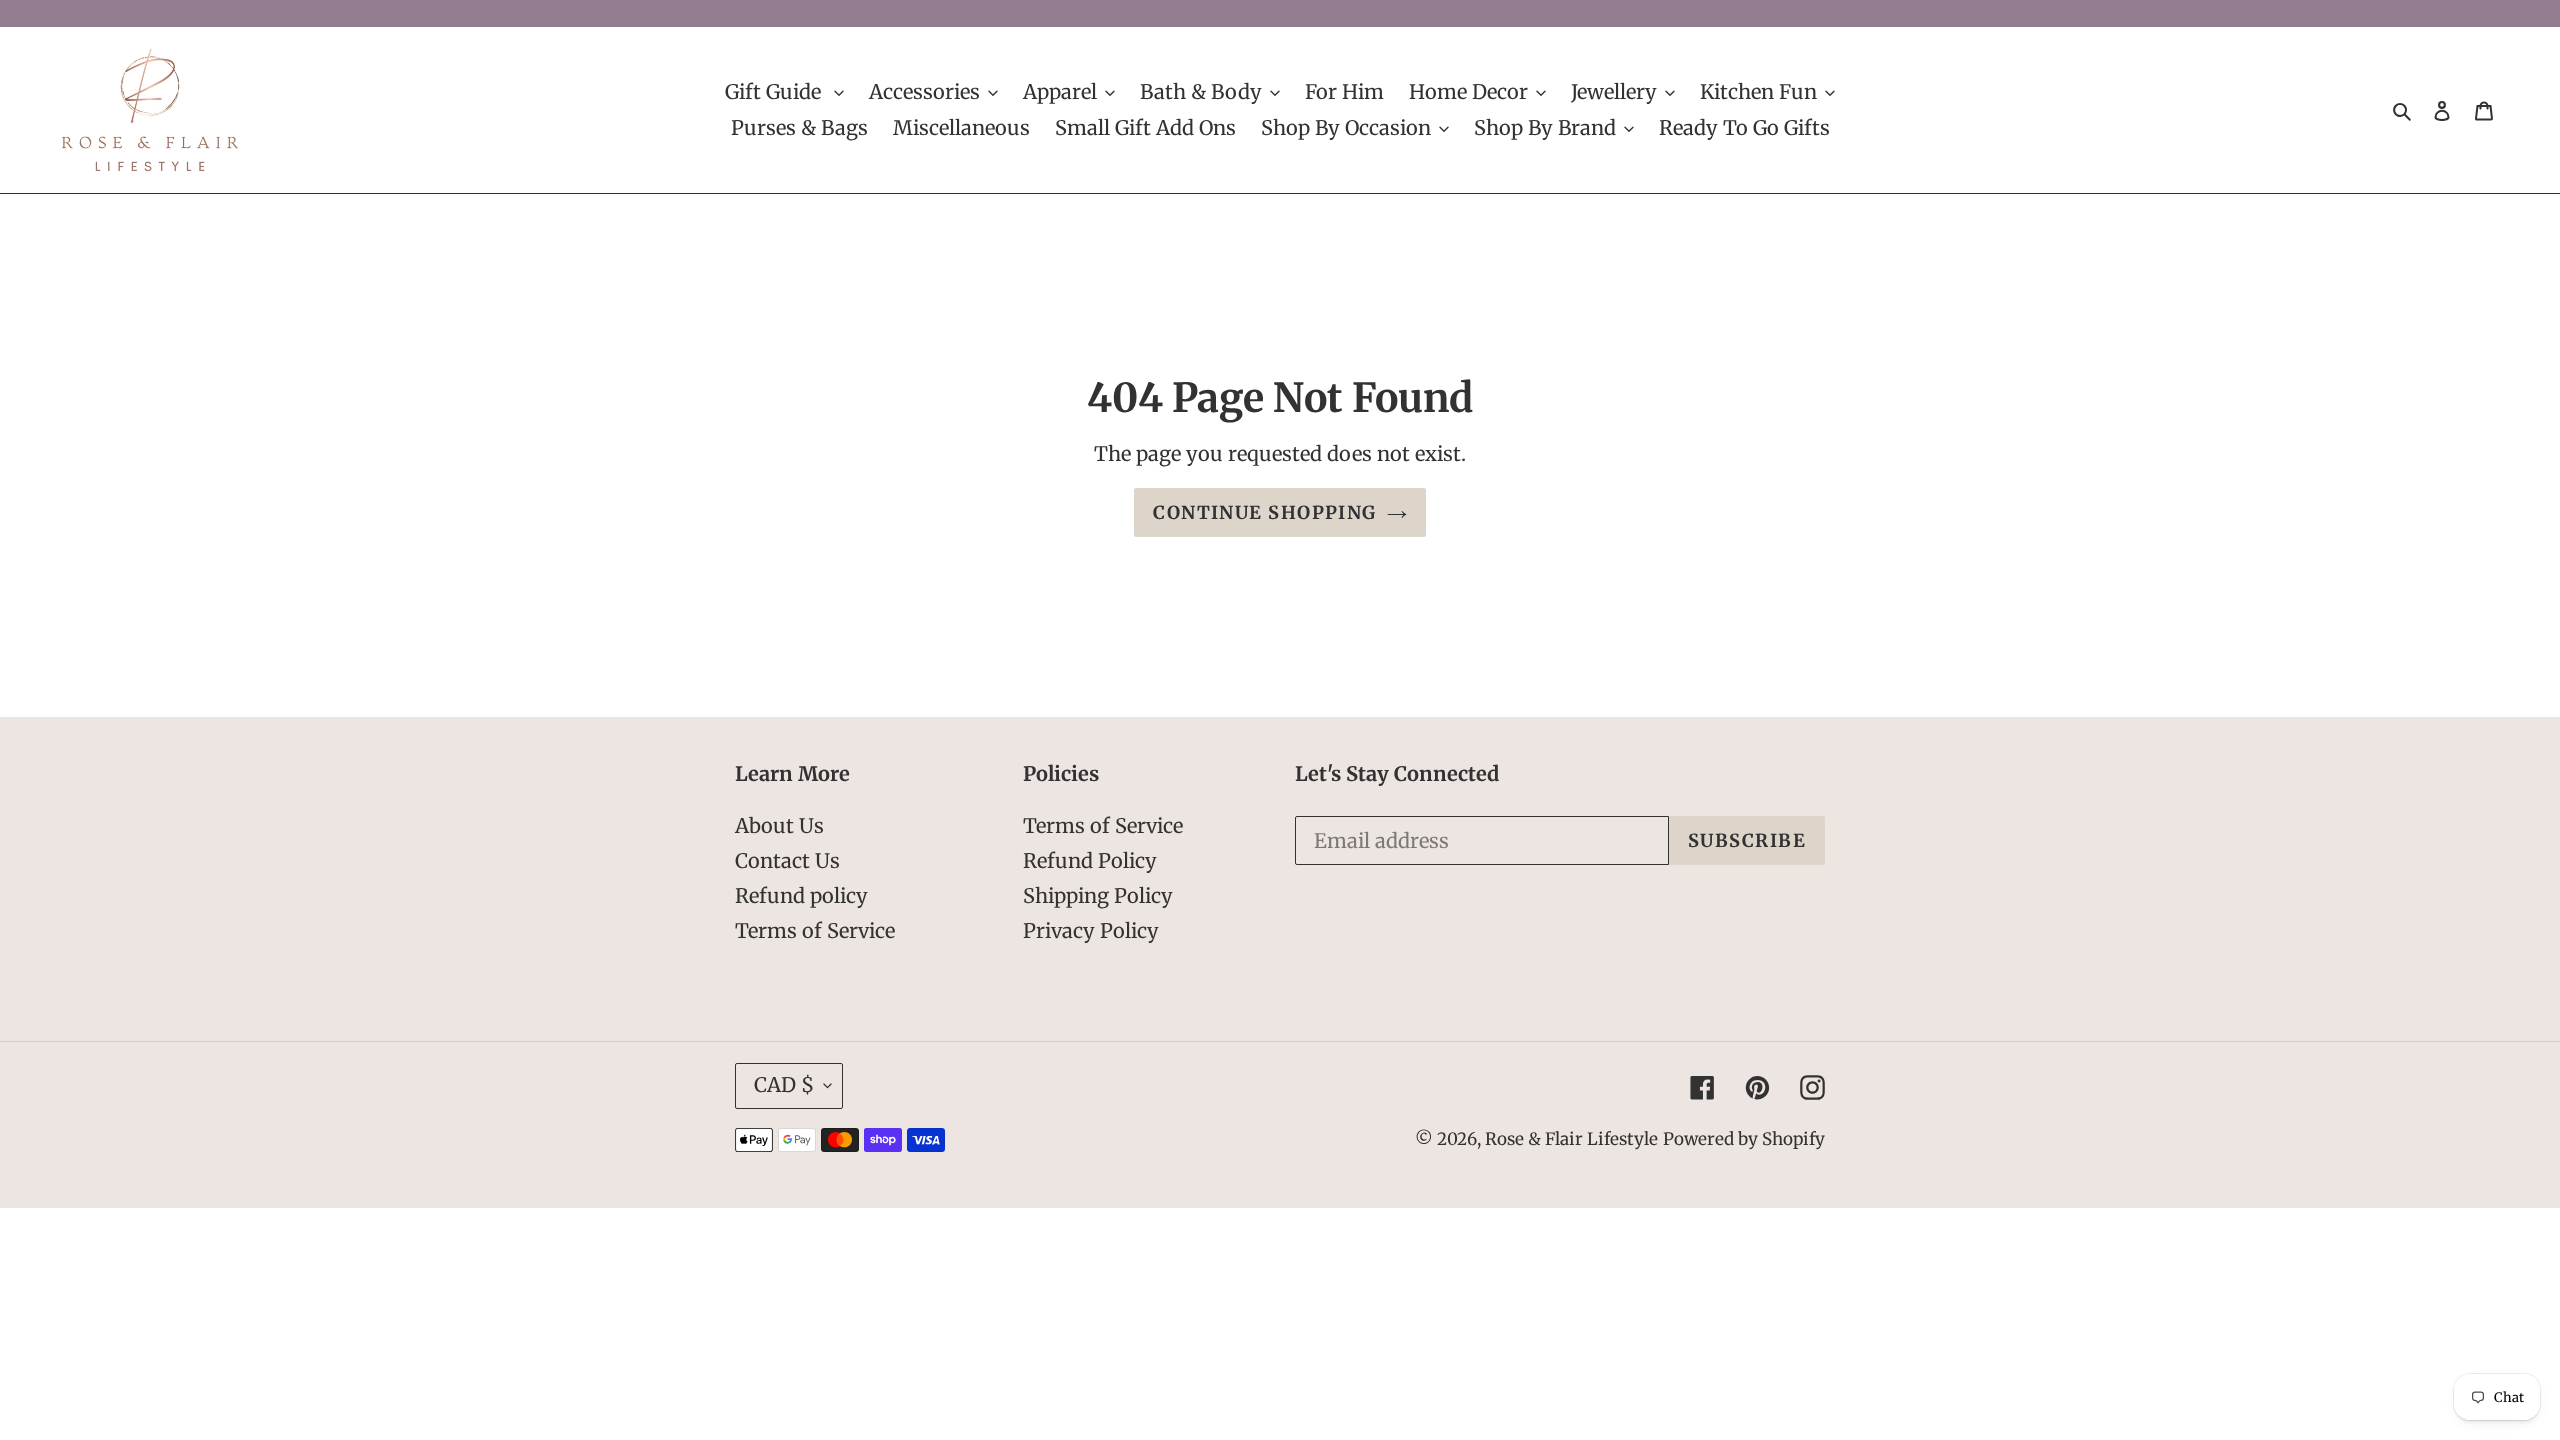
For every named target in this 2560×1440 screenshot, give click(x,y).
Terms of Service (815, 931)
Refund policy (801, 896)
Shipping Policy (1098, 896)
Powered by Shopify (1744, 1140)
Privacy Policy (1091, 931)
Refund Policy (1090, 861)
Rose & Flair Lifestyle (1571, 1140)
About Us (779, 826)
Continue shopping (1264, 513)
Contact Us (787, 861)
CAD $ (784, 1085)
